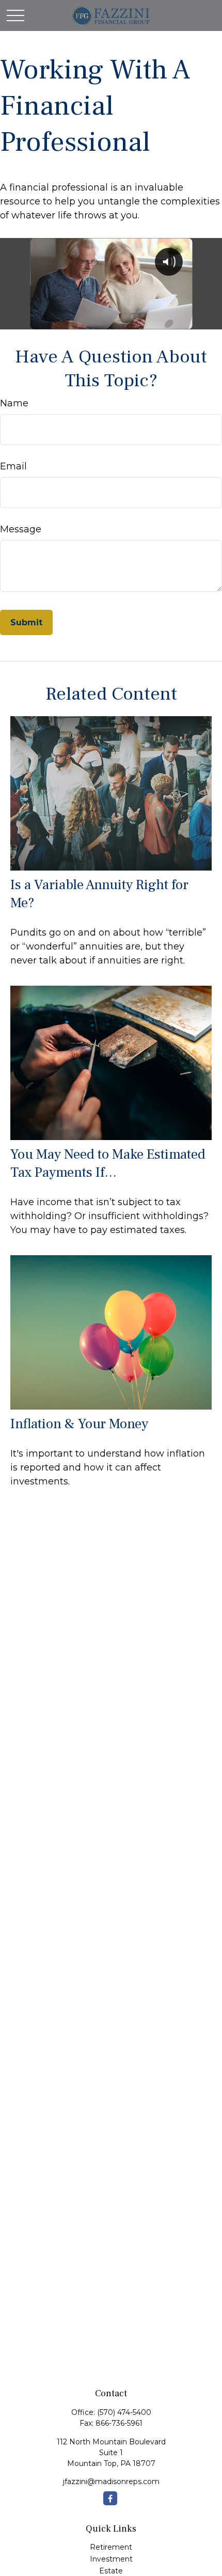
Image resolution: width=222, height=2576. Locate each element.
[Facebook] (110, 2498)
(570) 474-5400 (124, 2412)
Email (13, 466)
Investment (111, 2559)
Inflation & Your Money (79, 1424)
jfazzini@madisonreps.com (111, 2482)
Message (21, 529)
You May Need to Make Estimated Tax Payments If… (108, 1163)
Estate (111, 2571)
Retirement (111, 2547)
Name (14, 403)
